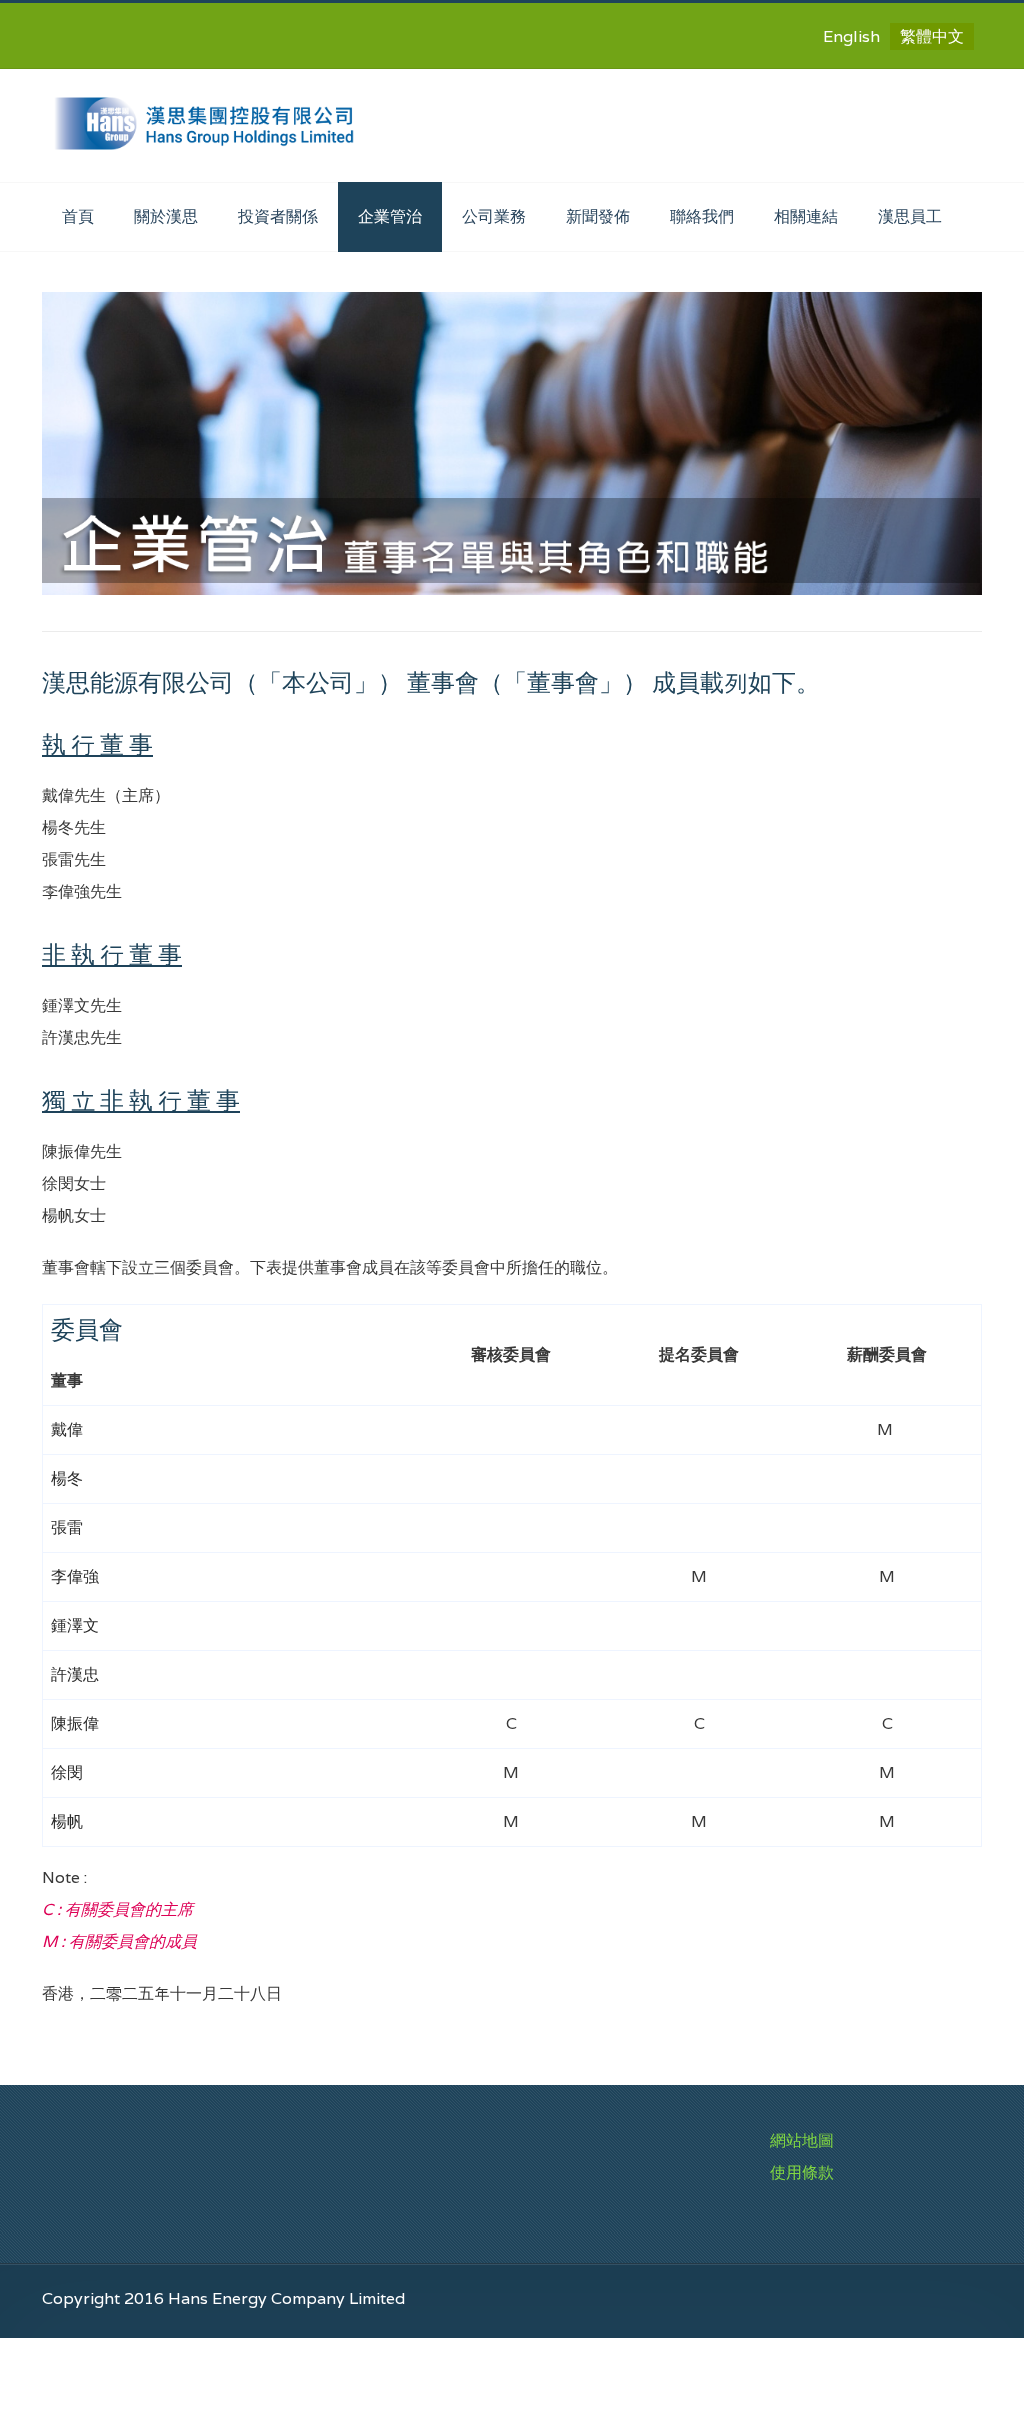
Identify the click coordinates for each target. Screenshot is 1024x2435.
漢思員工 (910, 216)
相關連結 (806, 216)
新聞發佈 (598, 216)
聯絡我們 (702, 216)
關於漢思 (166, 216)
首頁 (78, 216)
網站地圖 (802, 2140)
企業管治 (390, 216)
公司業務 (494, 216)
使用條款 (802, 2172)
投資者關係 (278, 216)
